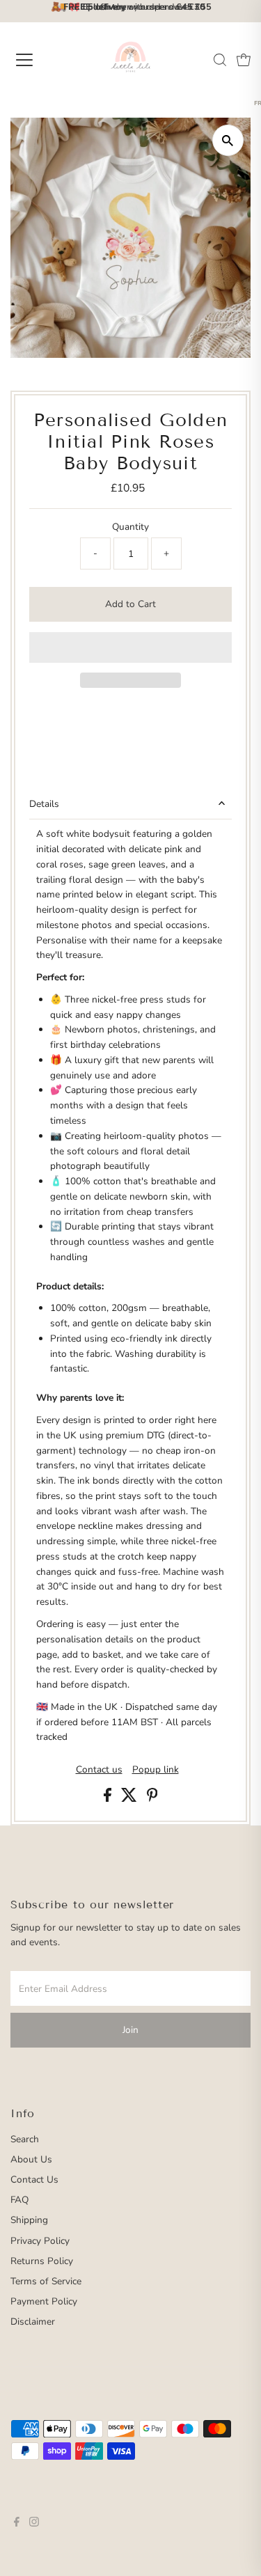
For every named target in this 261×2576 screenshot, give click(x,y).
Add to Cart (130, 604)
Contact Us (34, 2180)
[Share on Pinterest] (152, 1799)
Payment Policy (44, 2301)
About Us (31, 2159)
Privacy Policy (40, 2241)
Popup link (156, 1770)
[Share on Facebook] (109, 1799)
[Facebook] (17, 2524)
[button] (130, 647)
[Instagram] (34, 2524)
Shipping (29, 2220)
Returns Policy (42, 2261)
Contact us (99, 1770)
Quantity (130, 527)
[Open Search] (220, 60)
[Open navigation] (36, 60)
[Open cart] (244, 60)
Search (25, 2139)
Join (130, 2030)
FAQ (19, 2200)
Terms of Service (46, 2281)
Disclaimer (33, 2322)
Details (44, 804)
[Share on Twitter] (130, 1799)
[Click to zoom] (228, 140)
